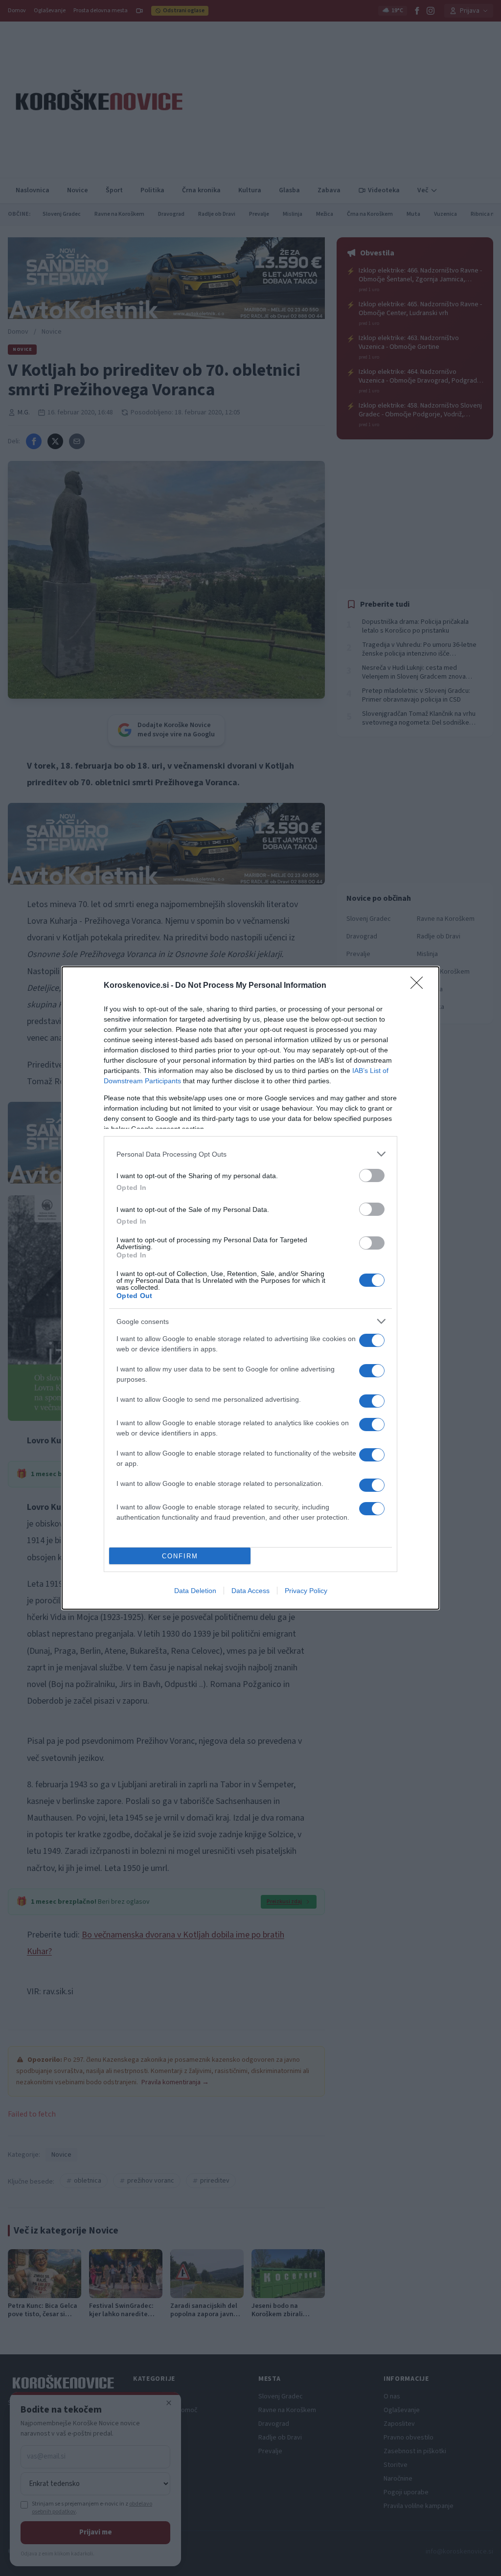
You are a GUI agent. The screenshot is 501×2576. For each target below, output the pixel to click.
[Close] (420, 986)
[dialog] (250, 1288)
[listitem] (250, 1154)
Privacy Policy (306, 1591)
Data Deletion (195, 1591)
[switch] (372, 1175)
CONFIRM (180, 1556)
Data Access (250, 1591)
